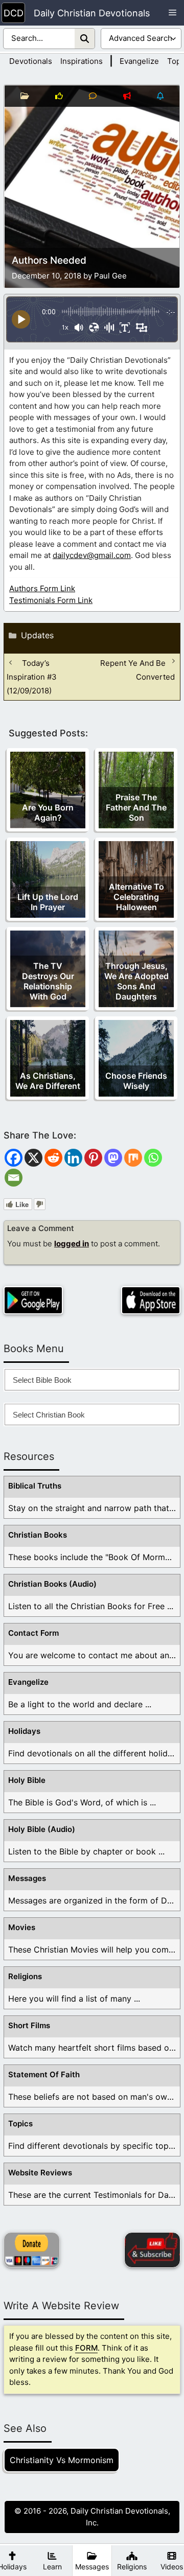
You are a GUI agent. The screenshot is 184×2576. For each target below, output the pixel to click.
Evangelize (139, 61)
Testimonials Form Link (51, 600)
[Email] (14, 1178)
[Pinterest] (93, 1158)
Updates (37, 635)
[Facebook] (14, 1158)
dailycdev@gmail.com (92, 555)
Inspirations (82, 61)
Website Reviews (40, 2173)
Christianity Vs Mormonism (62, 2460)
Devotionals (31, 61)
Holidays (24, 1731)
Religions (25, 1976)
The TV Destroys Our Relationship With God (48, 981)
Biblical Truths (35, 1486)
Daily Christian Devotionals (92, 13)
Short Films (29, 2025)
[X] (33, 1158)
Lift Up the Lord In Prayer (48, 902)
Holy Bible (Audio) (42, 1829)
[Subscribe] (152, 2250)
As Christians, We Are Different (48, 1081)
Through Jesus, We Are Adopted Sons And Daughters (136, 981)
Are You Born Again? (48, 813)
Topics (20, 2124)
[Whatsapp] (153, 1158)
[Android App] (33, 1300)
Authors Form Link (42, 588)
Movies (22, 1927)
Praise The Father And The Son (136, 807)
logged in (72, 1244)
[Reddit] (53, 1158)
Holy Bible (27, 1780)
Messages (27, 1878)
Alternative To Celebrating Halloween (136, 897)
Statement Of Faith (44, 2074)
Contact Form (33, 1633)
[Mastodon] (113, 1158)
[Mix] (133, 1158)
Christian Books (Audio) (52, 1584)
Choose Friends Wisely (136, 1081)
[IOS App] (151, 1300)
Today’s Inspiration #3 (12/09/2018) (32, 677)
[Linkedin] (73, 1158)
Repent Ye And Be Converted (137, 670)
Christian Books (38, 1535)
